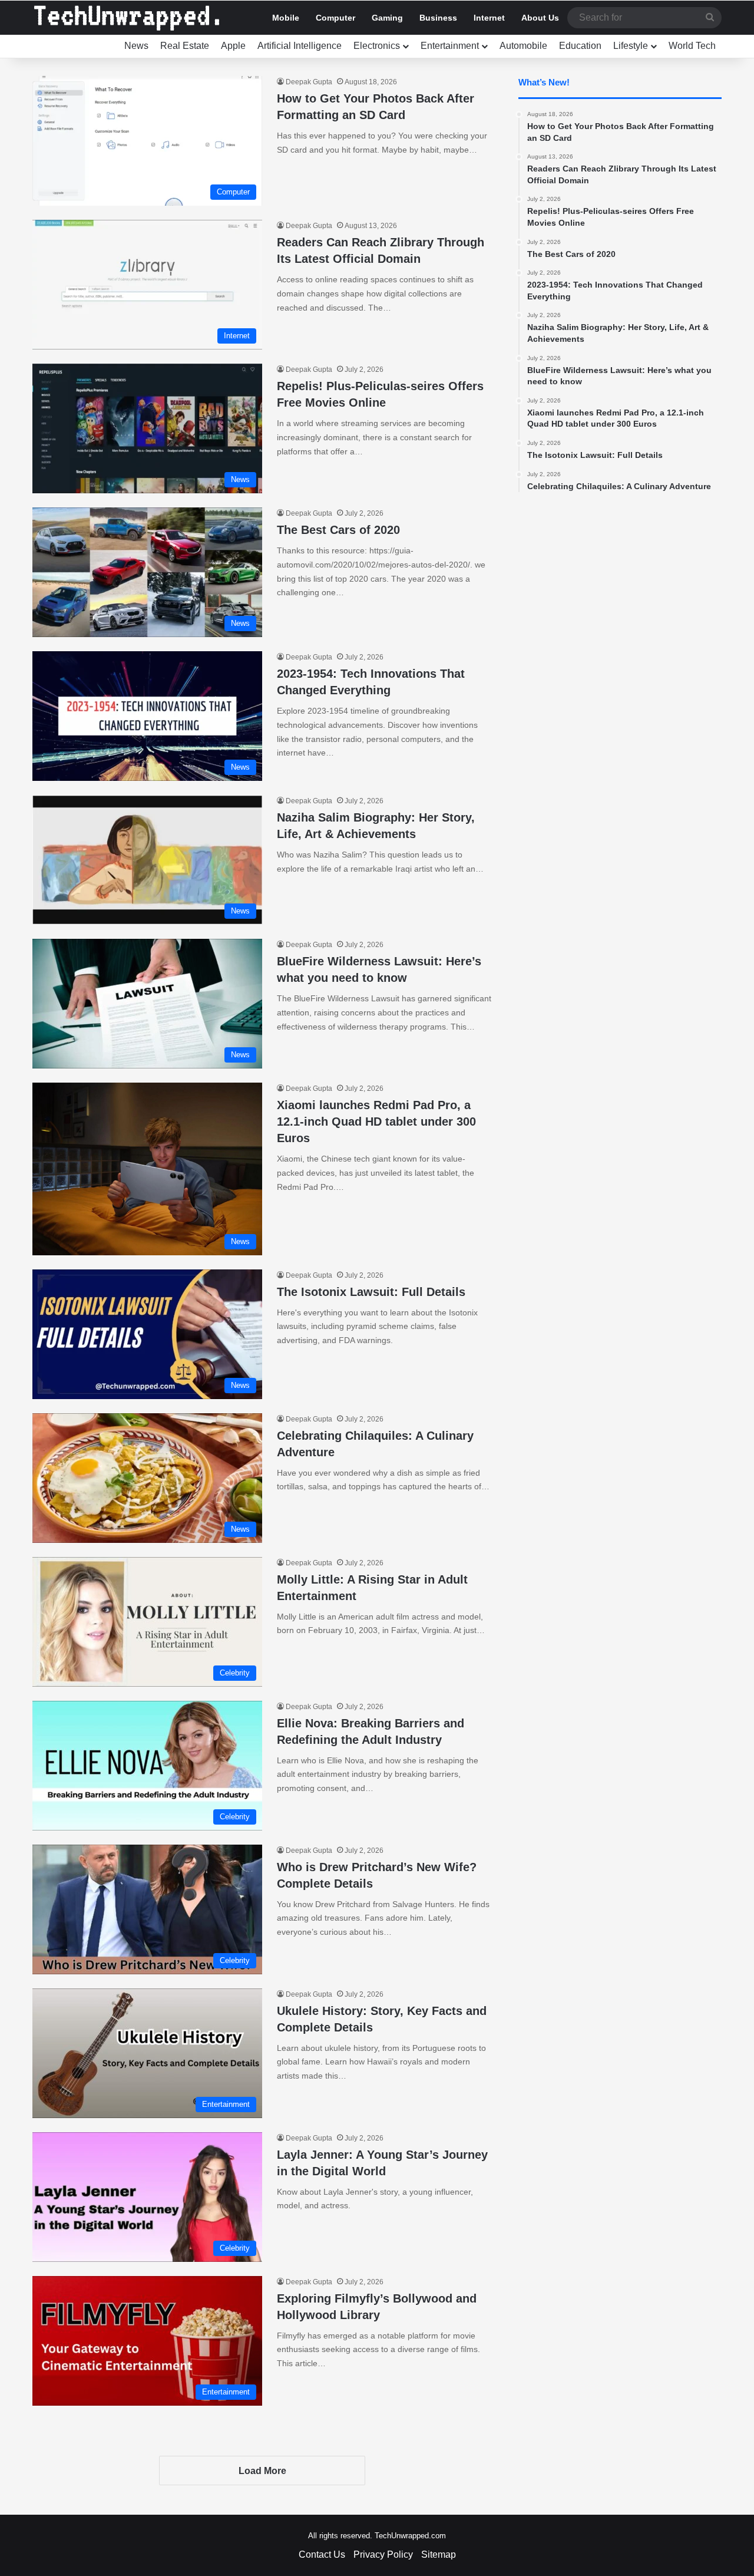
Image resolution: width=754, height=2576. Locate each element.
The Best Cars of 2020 (338, 530)
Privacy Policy (383, 2554)
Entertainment (450, 46)
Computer (335, 18)
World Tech (692, 46)
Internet (489, 18)
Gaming (387, 18)
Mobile (286, 18)
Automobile (523, 46)
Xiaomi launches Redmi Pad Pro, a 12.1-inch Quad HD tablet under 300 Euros (376, 1122)
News (136, 46)
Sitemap (439, 2554)
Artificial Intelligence (300, 46)
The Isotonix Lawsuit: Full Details (371, 1292)
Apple (233, 46)
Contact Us (322, 2554)
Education (580, 46)
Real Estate (185, 46)
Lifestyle (631, 46)
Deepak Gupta (309, 82)
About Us (540, 18)
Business (438, 18)
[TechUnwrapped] (127, 18)
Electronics (377, 46)
